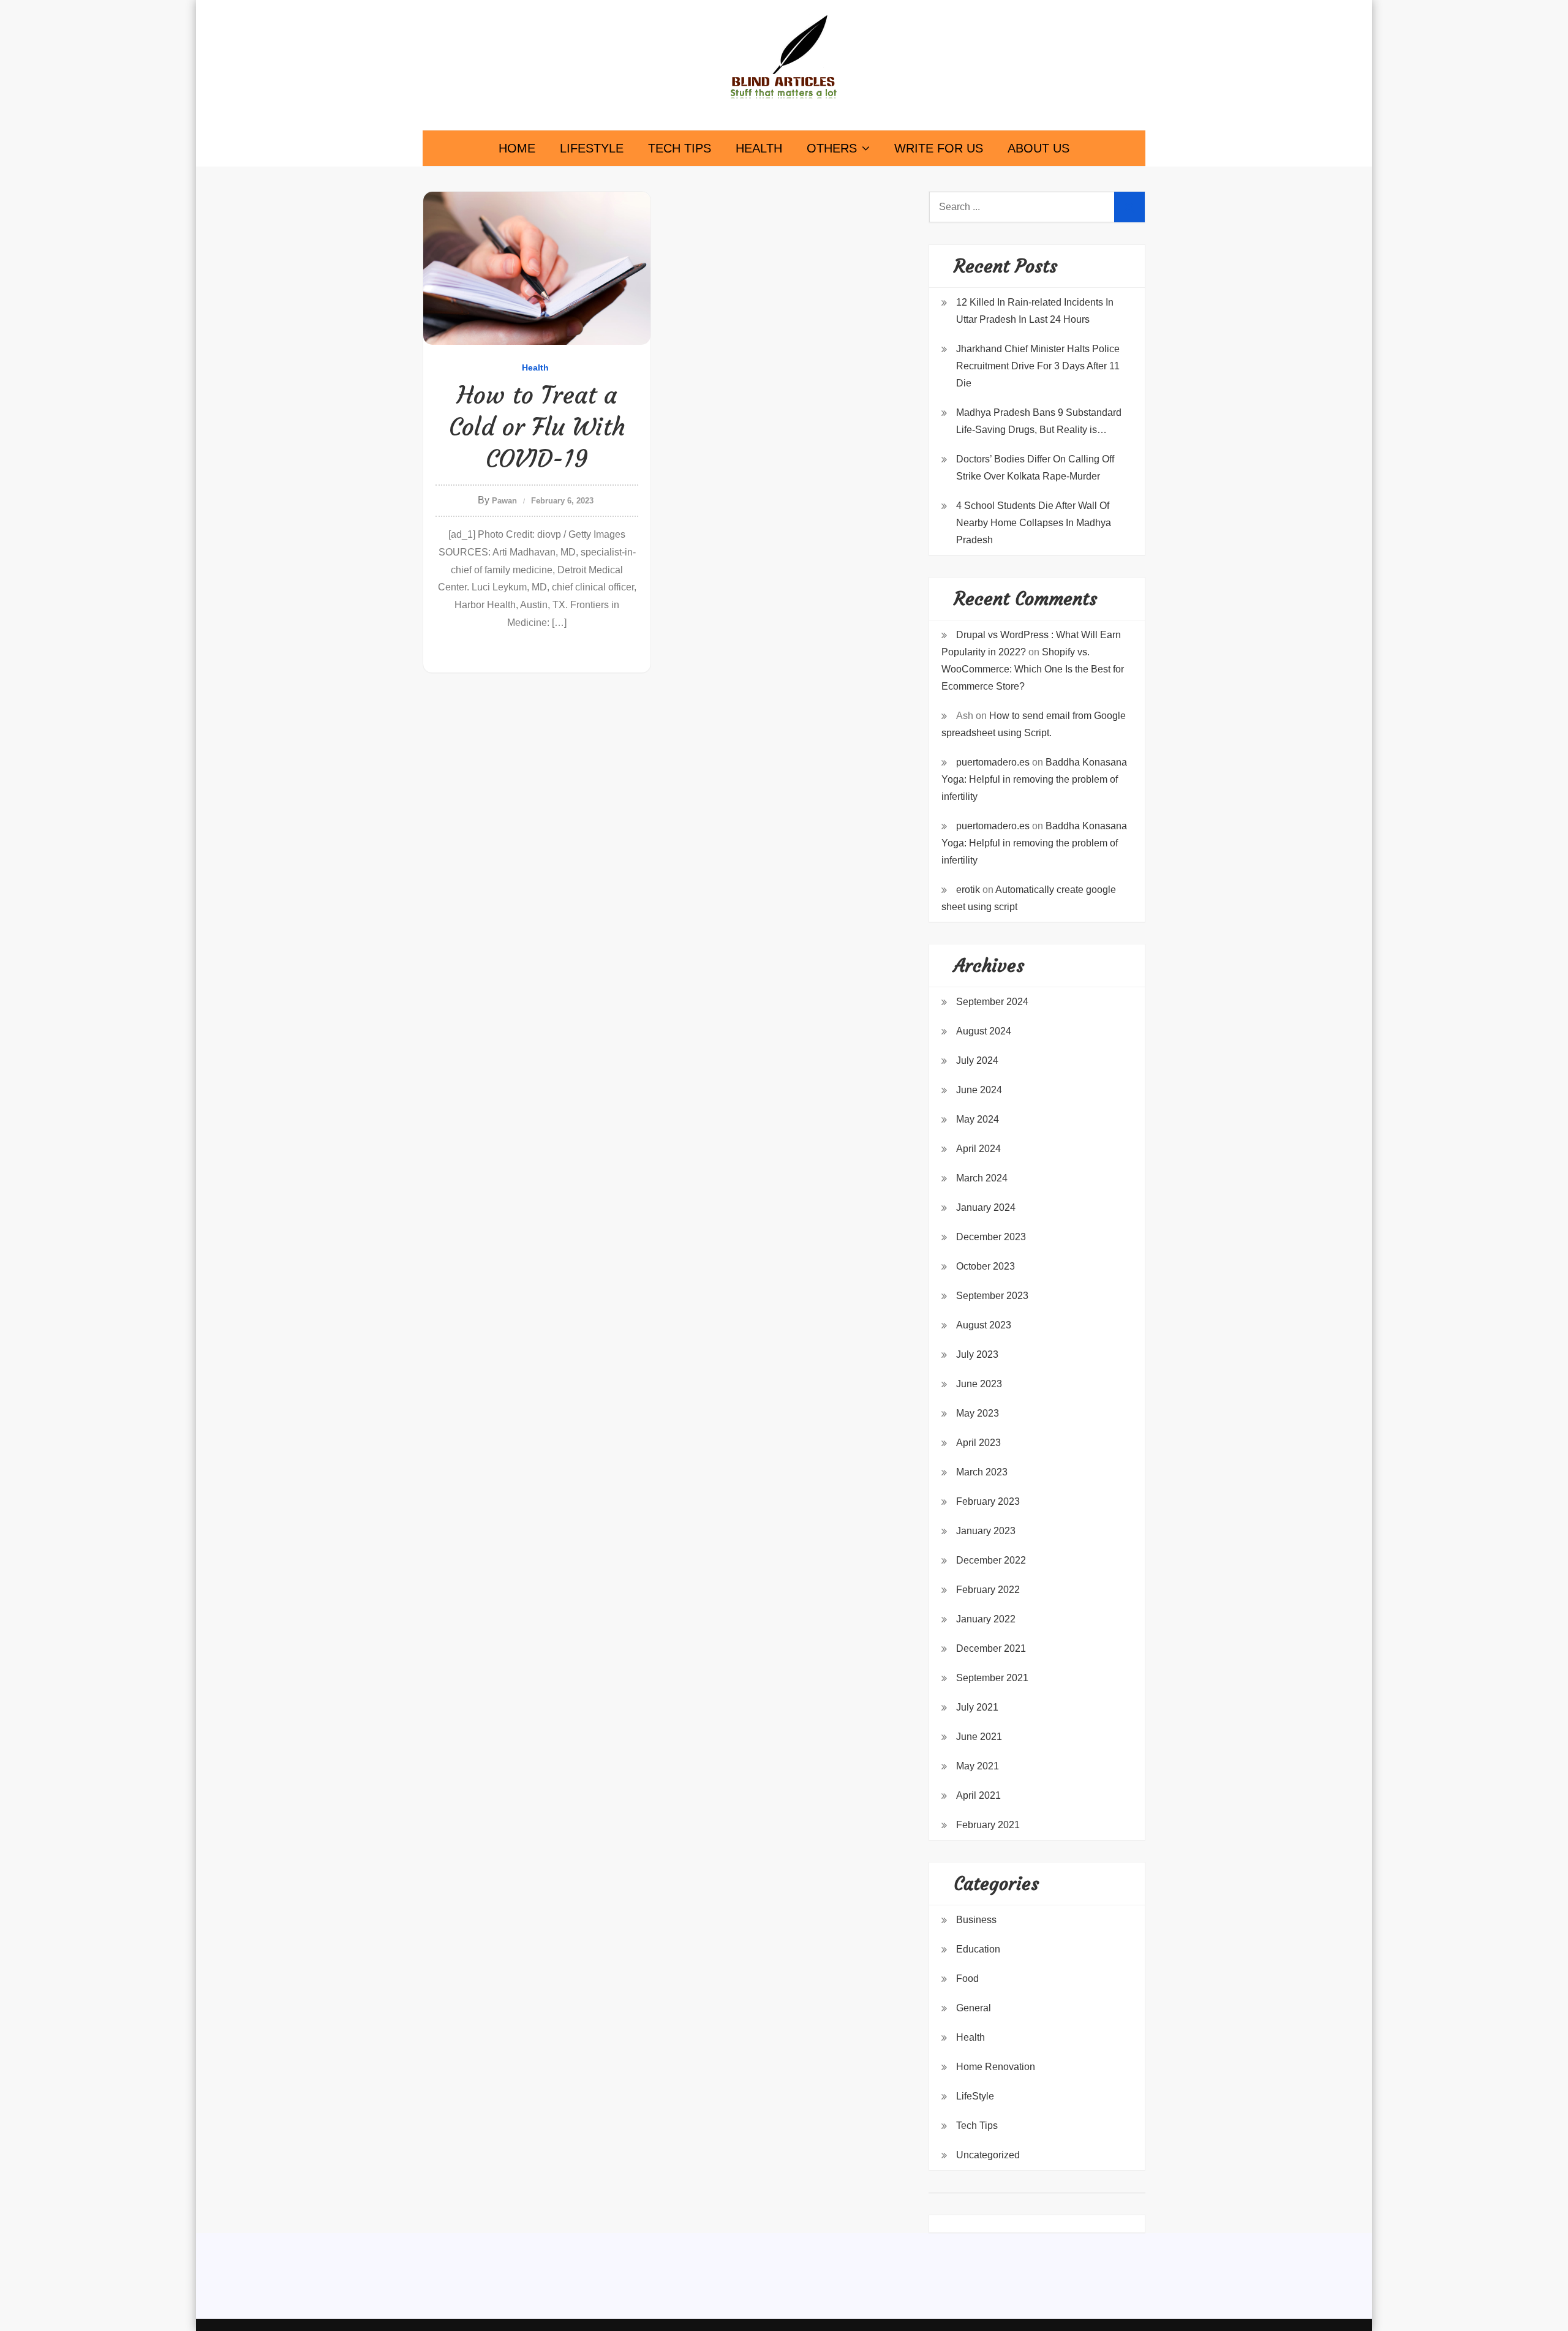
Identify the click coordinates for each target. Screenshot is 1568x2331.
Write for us (939, 148)
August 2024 (984, 1031)
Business (976, 1920)
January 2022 (986, 1619)
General (974, 2008)
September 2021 (992, 1678)
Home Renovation (996, 2067)
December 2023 (991, 1237)
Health (759, 148)
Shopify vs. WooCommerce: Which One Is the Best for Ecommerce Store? (1033, 669)
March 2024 (982, 1178)
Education (978, 1949)
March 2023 (982, 1472)
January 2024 (986, 1207)
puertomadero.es (993, 762)
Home (517, 148)
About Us (1038, 148)
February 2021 (988, 1825)
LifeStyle (592, 148)
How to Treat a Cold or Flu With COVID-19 (537, 427)
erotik (968, 890)
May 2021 (978, 1766)
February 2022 (988, 1590)
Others (832, 148)
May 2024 (978, 1119)
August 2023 (984, 1325)
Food (967, 1979)
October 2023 (986, 1266)
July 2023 (977, 1354)
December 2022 (991, 1560)
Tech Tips (680, 148)
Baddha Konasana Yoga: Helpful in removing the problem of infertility (1034, 779)
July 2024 (977, 1060)
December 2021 (991, 1648)
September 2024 (992, 1002)
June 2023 (979, 1384)
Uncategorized (988, 2155)
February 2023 (988, 1501)
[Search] (1129, 207)
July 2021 (977, 1707)
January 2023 (986, 1531)
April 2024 (978, 1149)
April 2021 (978, 1795)
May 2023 (978, 1413)
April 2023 (978, 1443)
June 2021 (979, 1737)
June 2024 (979, 1090)
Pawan (504, 501)
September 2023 (992, 1296)
